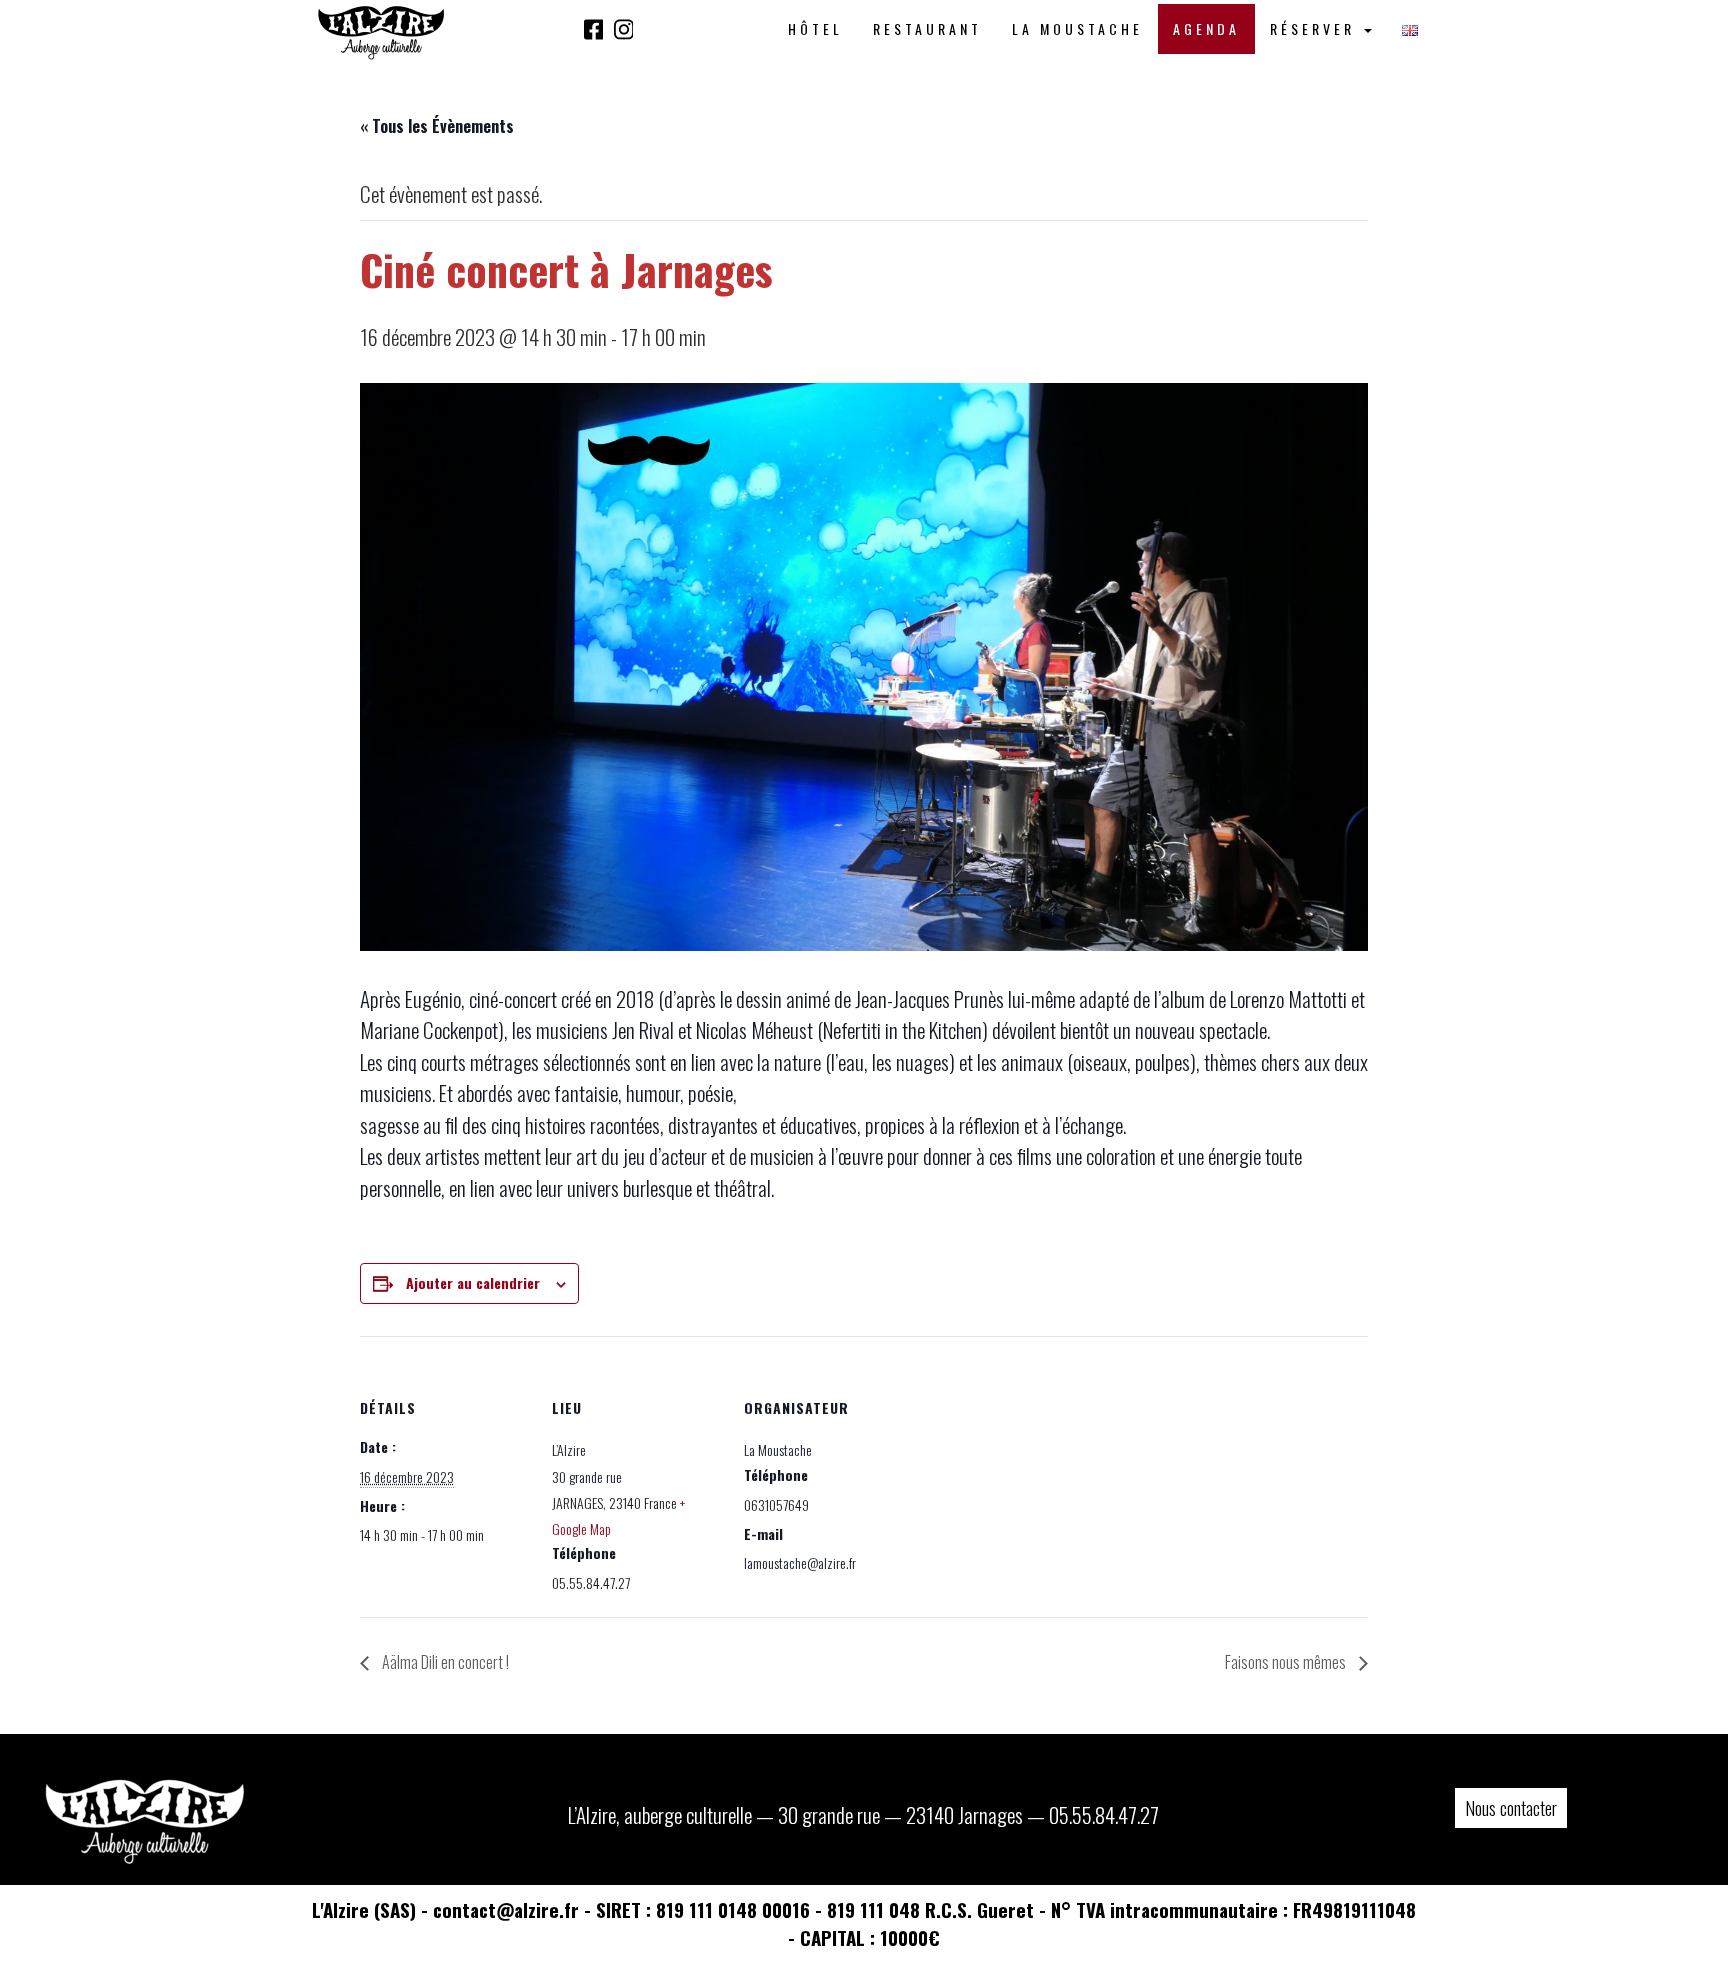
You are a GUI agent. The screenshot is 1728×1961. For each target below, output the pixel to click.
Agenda (1206, 28)
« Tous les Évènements (437, 126)
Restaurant (927, 28)
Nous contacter (1511, 1808)
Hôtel (815, 28)
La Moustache (1077, 28)
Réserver (1316, 28)
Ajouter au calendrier (473, 1282)
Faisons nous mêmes (1287, 1662)
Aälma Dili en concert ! (444, 1662)
